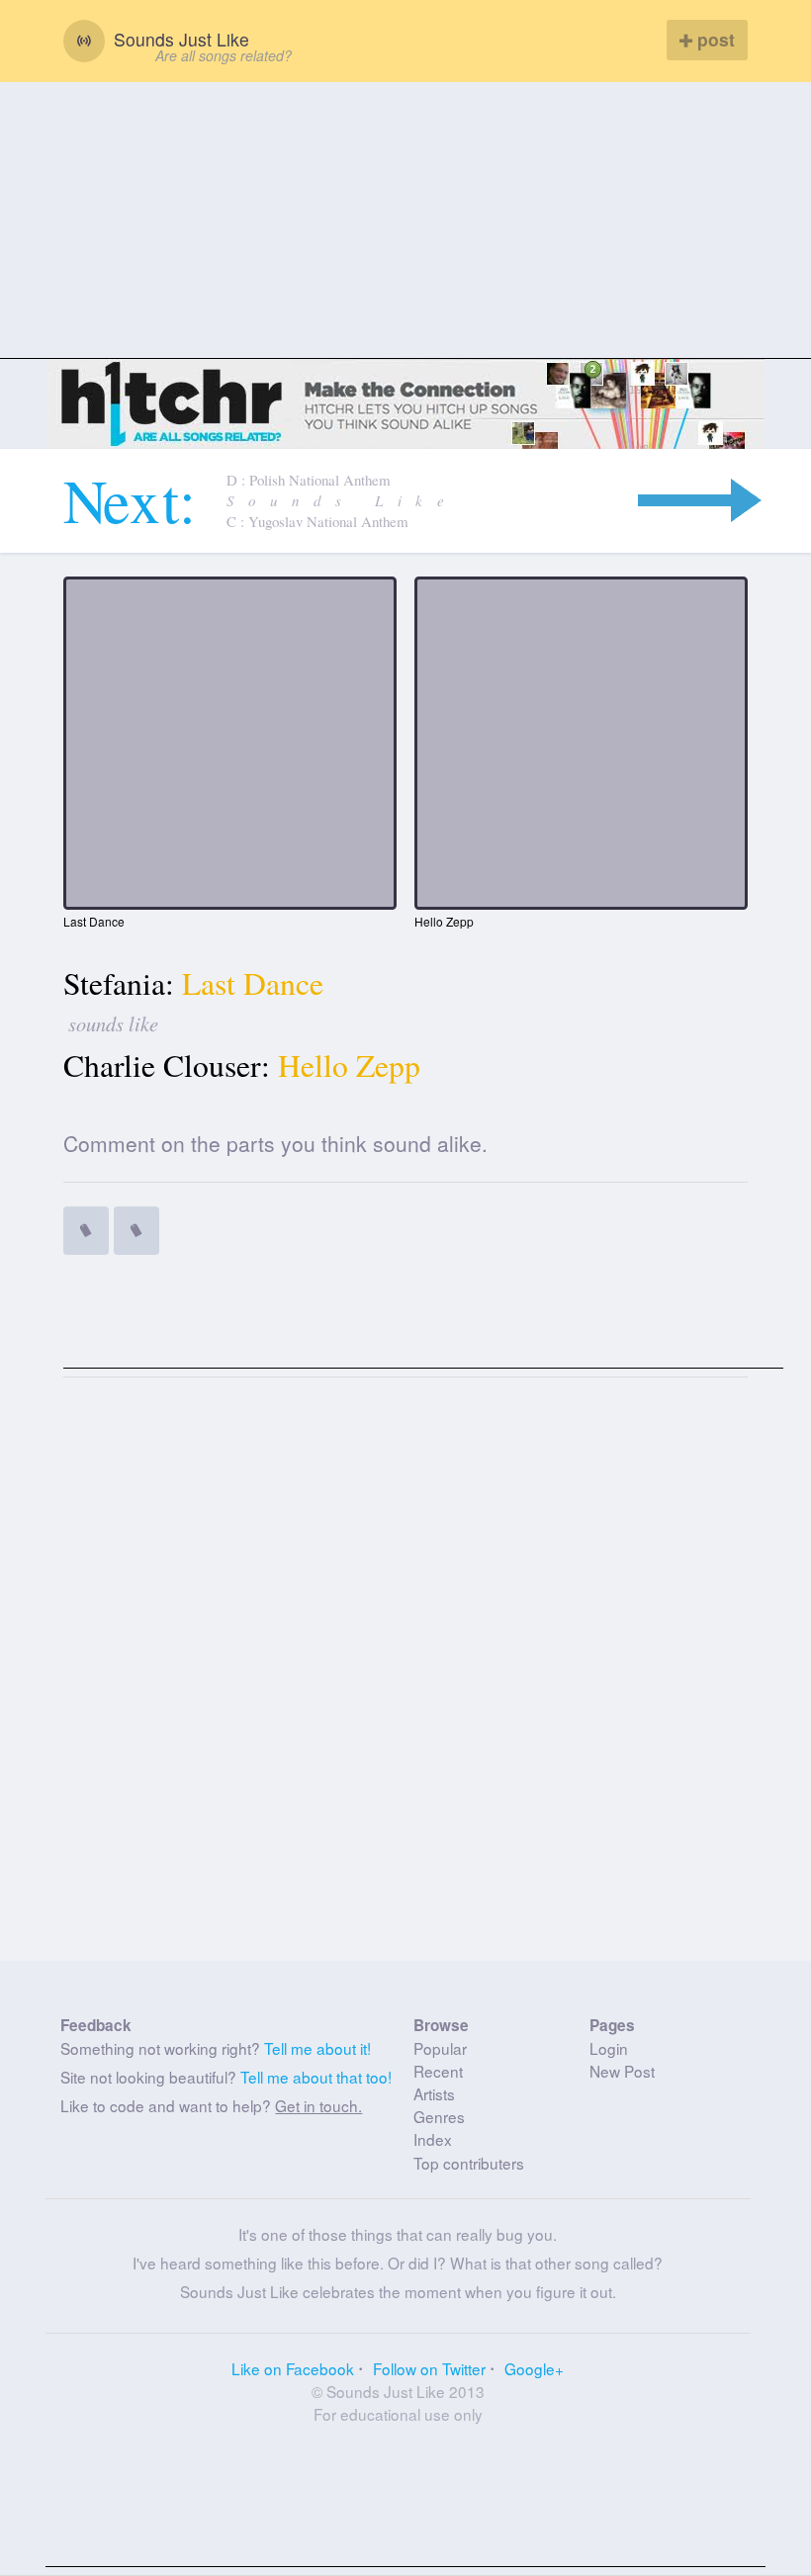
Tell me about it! (317, 2048)
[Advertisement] (405, 221)
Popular (440, 2048)
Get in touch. (318, 2105)
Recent (438, 2071)
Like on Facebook (293, 2368)
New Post (622, 2071)
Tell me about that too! (316, 2077)
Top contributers (469, 2163)
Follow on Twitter (429, 2368)
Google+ (534, 2368)
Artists (434, 2093)
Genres (439, 2116)
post (714, 39)
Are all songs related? (224, 55)
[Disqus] (406, 1677)
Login (609, 2048)
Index (433, 2139)
